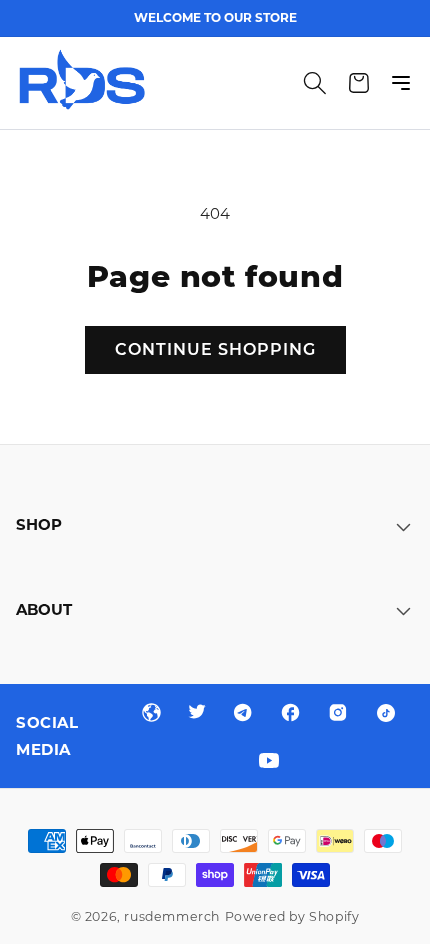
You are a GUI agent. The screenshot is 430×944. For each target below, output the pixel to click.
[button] (315, 83)
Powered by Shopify (292, 916)
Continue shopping (215, 349)
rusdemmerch (172, 916)
